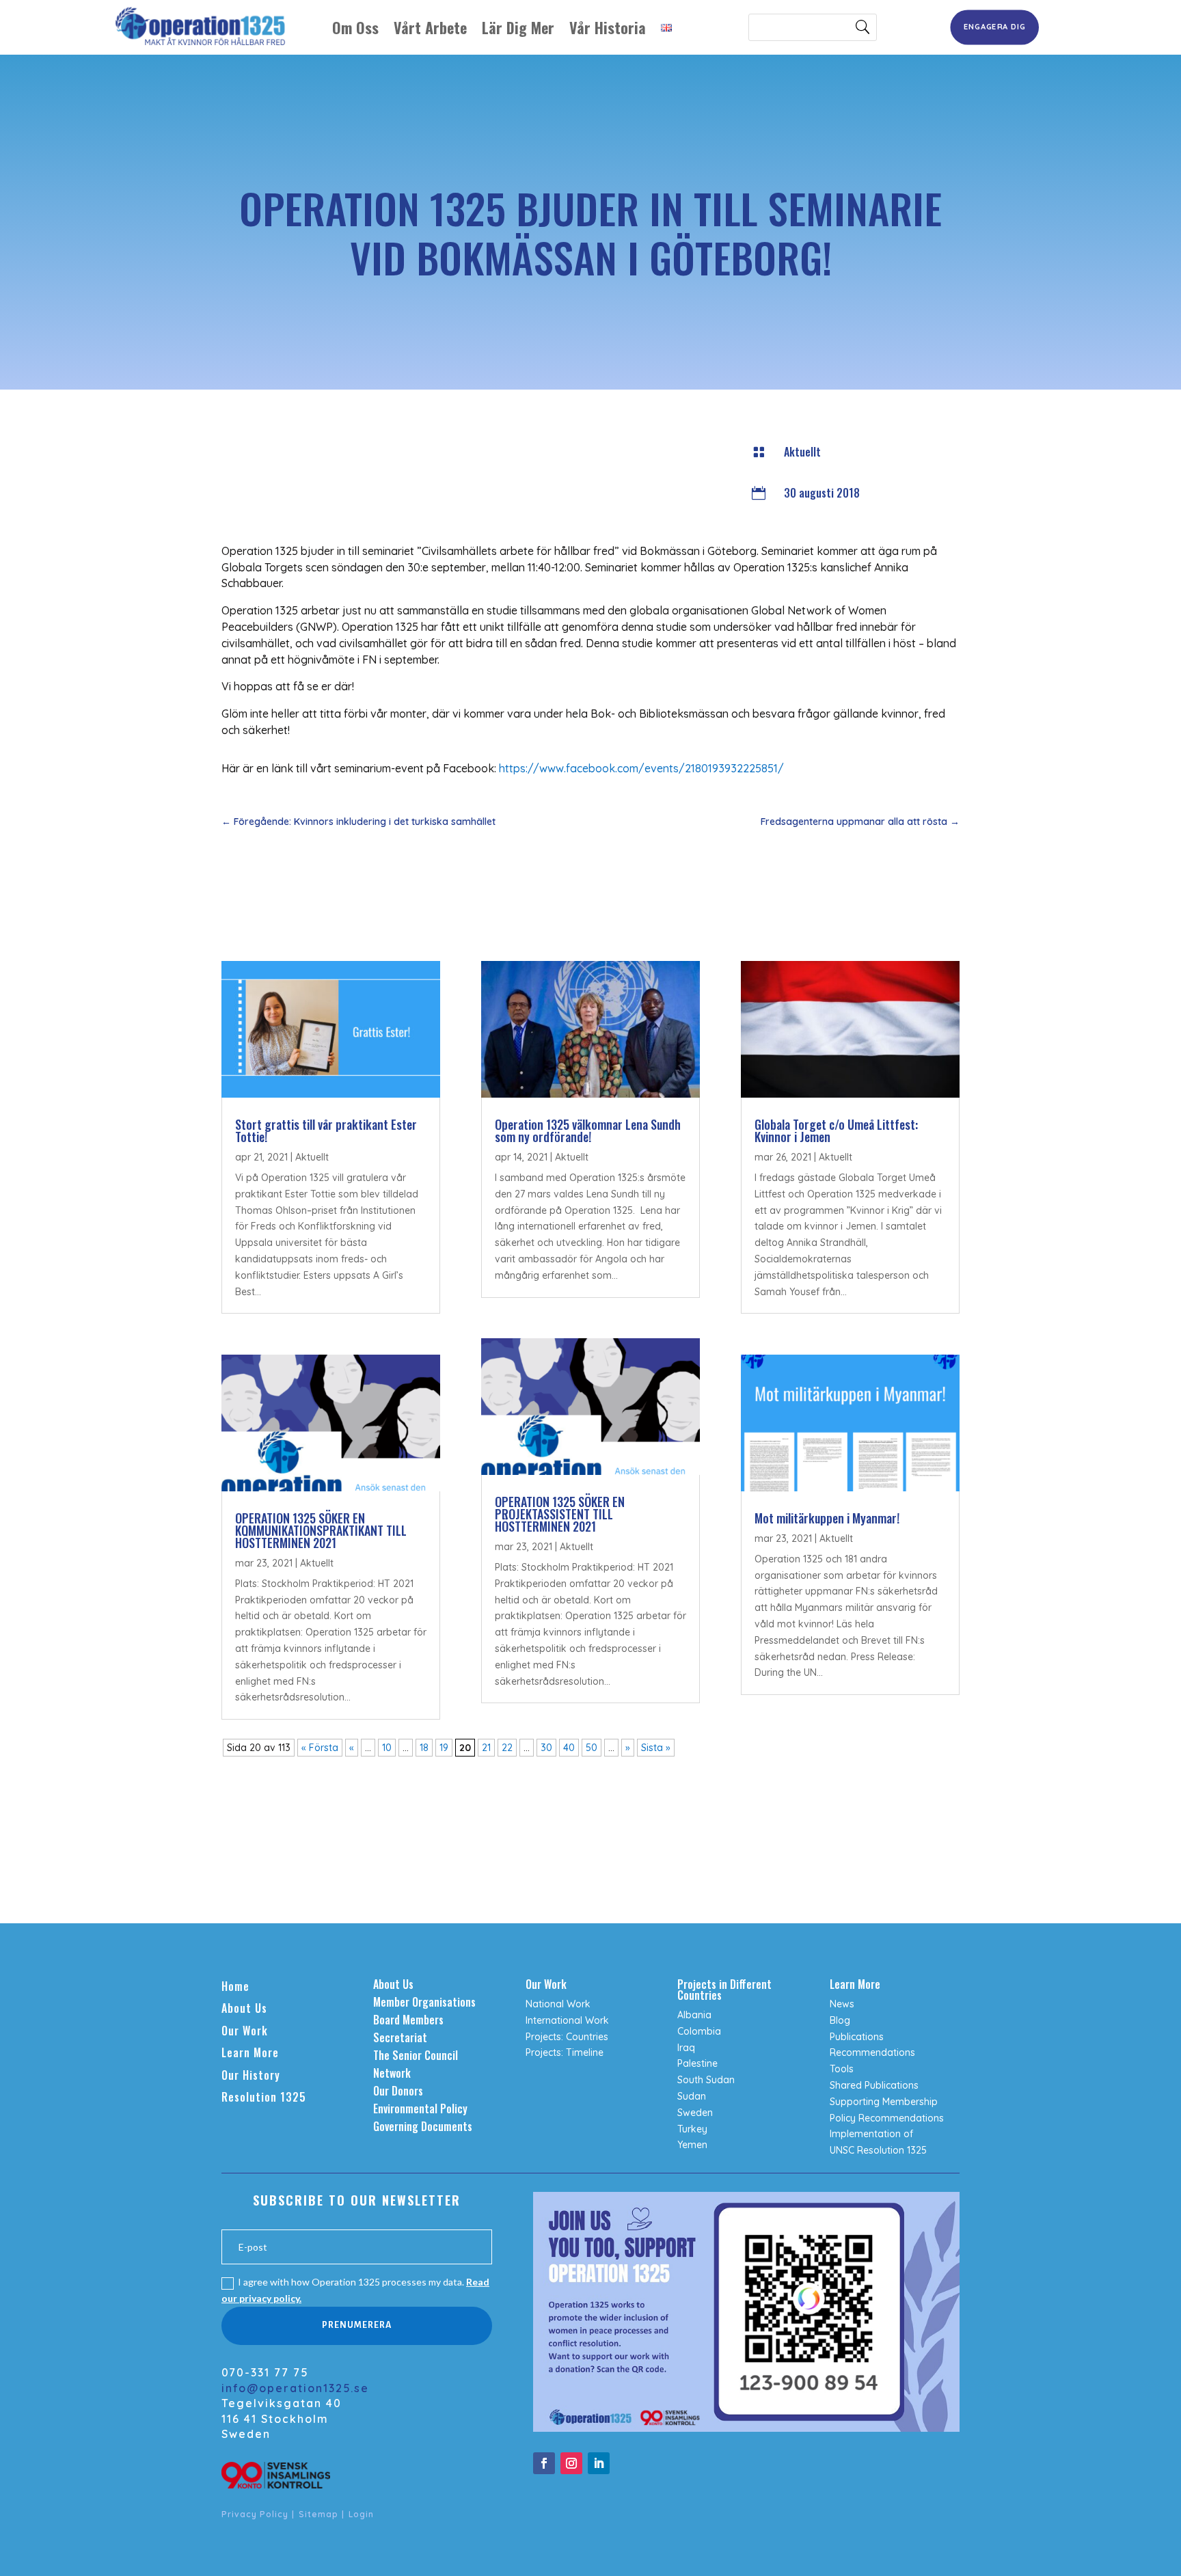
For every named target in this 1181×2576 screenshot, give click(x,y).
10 (387, 1748)
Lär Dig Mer (518, 27)
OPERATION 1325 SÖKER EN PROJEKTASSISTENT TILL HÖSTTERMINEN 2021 (560, 1514)
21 (486, 1748)
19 (444, 1748)
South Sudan (706, 2080)
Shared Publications (874, 2085)
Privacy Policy (255, 2514)
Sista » (656, 1748)
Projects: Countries (567, 2037)
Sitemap (318, 2514)
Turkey (692, 2129)
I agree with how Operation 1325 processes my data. (355, 2290)
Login (361, 2514)
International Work (567, 2020)
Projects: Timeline (565, 2052)
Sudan (692, 2096)
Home (235, 1986)
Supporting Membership (884, 2102)
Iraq (686, 2048)
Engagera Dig (995, 27)
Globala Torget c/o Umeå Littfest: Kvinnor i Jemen (836, 1130)
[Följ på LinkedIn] (599, 2463)
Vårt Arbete (430, 27)
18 (424, 1748)
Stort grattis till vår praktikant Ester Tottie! (326, 1130)
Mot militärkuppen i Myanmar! (827, 1518)
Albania (694, 2015)
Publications (857, 2037)
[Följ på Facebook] (544, 2463)
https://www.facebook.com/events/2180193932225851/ (641, 768)
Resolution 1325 (264, 2097)
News (842, 2004)
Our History (251, 2075)
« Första (320, 1748)
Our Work (245, 2031)
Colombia (699, 2031)
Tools (842, 2069)
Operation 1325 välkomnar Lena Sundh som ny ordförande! (588, 1130)
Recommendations (872, 2052)
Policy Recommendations (887, 2118)
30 (546, 1748)
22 (507, 1748)
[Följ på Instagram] (571, 2463)
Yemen (692, 2145)
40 (569, 1748)
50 (592, 1748)
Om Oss (355, 27)
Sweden (695, 2113)
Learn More (250, 2052)
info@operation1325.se (295, 2388)
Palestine (697, 2063)
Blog (840, 2020)
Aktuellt (802, 452)
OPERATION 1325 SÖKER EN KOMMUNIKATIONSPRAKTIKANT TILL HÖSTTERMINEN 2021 (321, 1530)
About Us (244, 2008)
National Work (558, 2004)
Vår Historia (608, 27)
